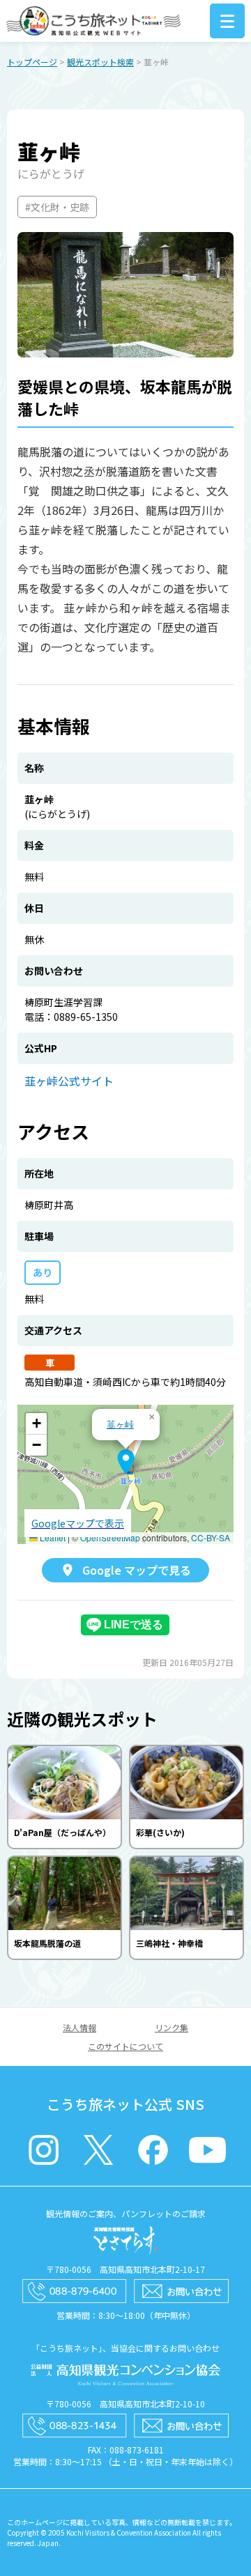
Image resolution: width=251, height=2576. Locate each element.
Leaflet (52, 1537)
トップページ (32, 62)
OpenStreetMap (110, 1537)
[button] (126, 1462)
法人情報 (79, 2027)
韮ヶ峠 (120, 1424)
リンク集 (172, 2027)
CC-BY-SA (211, 1537)
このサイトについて (125, 2046)
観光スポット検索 (100, 62)
